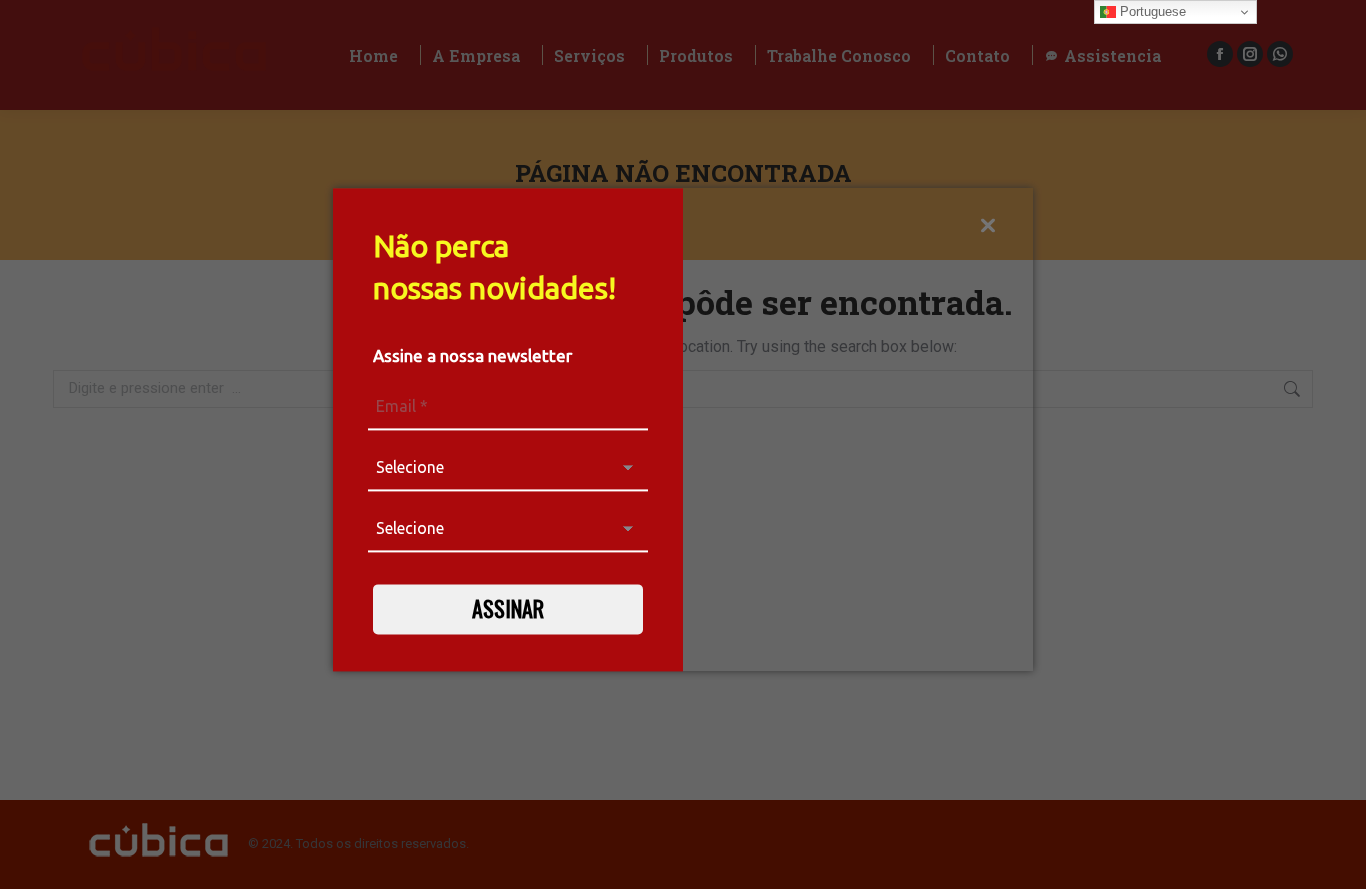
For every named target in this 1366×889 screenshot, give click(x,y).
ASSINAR (508, 608)
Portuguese (1151, 11)
